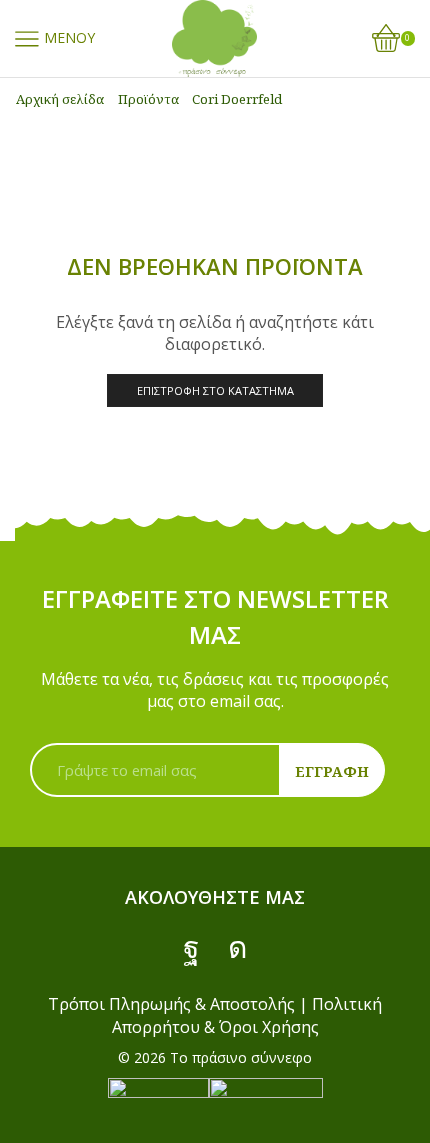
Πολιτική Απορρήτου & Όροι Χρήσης (247, 1015)
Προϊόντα (148, 99)
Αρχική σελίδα (60, 99)
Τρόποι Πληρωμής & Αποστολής (171, 1004)
